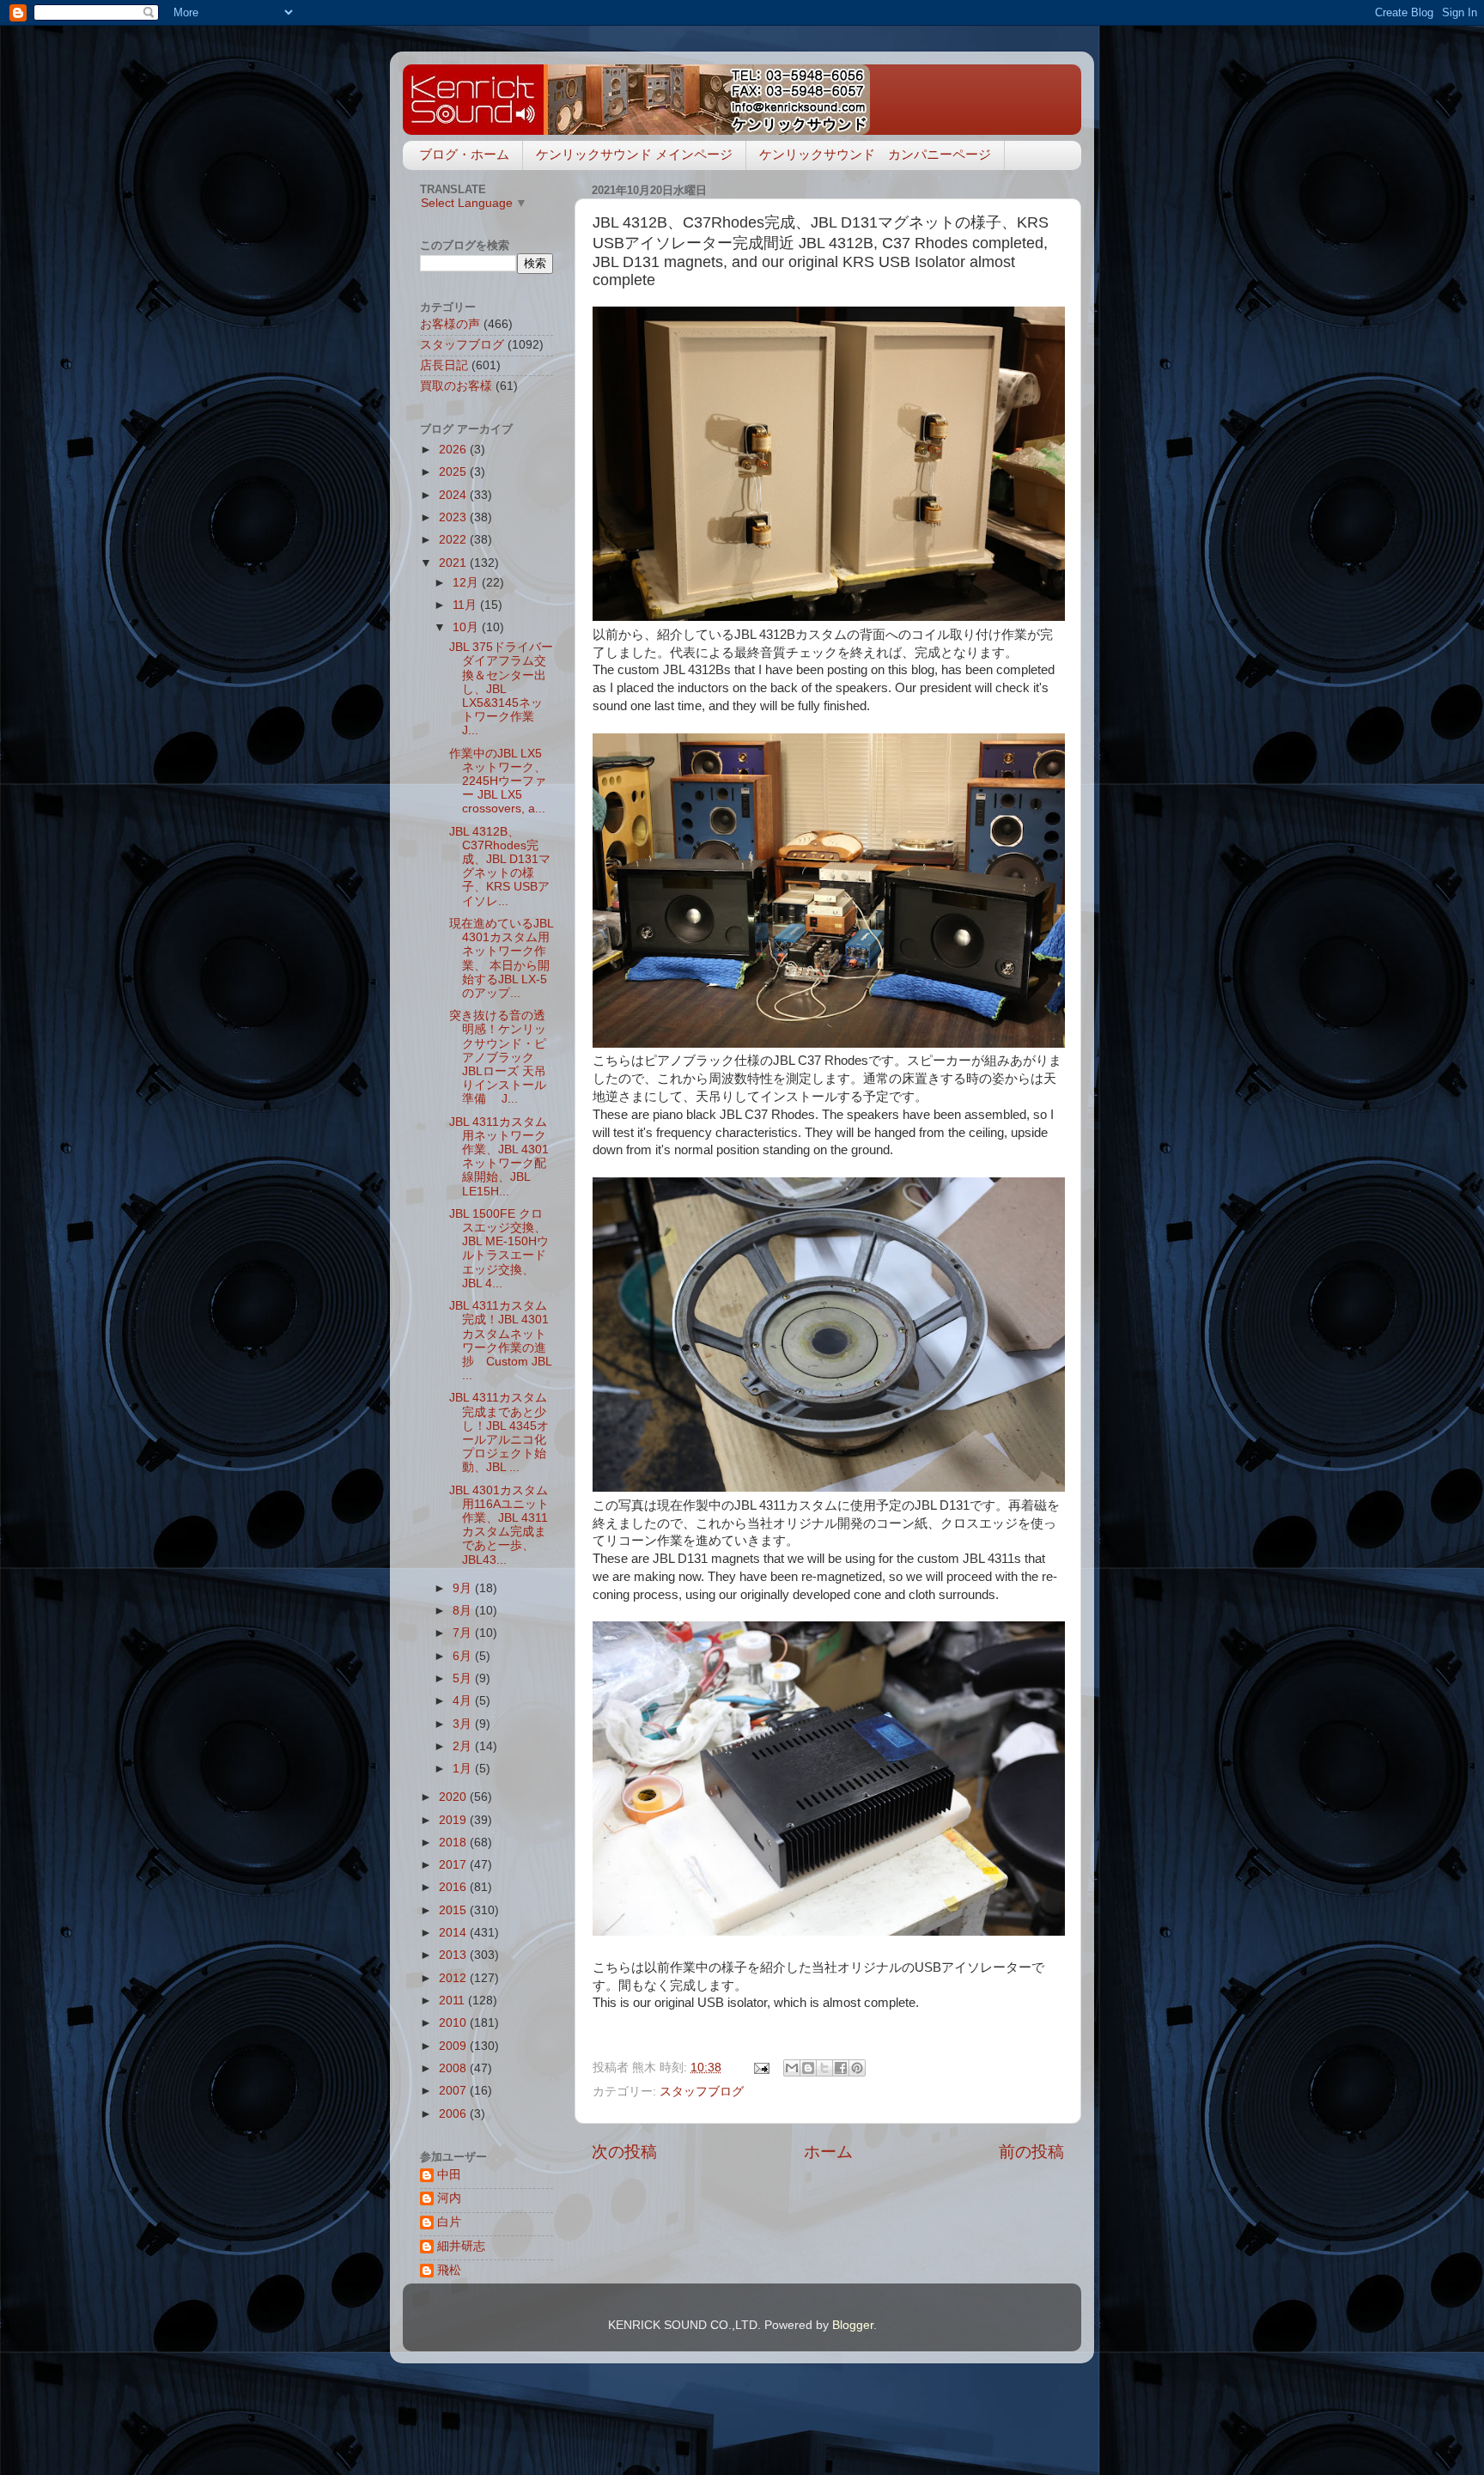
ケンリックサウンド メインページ (634, 154)
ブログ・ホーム (464, 154)
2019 (454, 1820)
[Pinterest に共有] (857, 2068)
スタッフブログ (702, 2092)
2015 (454, 1910)
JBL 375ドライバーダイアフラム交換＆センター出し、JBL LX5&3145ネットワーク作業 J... (501, 689)
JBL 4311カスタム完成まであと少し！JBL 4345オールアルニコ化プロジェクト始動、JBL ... (499, 1432)
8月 (464, 1611)
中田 (449, 2175)
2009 (454, 2046)
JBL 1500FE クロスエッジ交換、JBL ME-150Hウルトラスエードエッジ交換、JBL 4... (499, 1249)
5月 (464, 1678)
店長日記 (444, 365)
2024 (454, 495)
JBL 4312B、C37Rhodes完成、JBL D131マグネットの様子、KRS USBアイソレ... (500, 867)
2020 (454, 1797)
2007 (454, 2091)
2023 (454, 517)
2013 (454, 1955)
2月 (464, 1746)
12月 (467, 583)
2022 (454, 540)
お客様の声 (450, 324)
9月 (464, 1588)
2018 (454, 1843)
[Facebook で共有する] (841, 2068)
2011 (453, 2001)
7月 (464, 1633)
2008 (454, 2068)
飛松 (449, 2270)
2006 (454, 2114)
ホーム (828, 2152)
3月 (464, 1724)
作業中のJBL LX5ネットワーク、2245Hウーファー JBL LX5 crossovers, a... (498, 781)
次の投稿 (624, 2152)
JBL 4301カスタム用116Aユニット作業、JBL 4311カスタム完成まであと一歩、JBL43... (499, 1525)
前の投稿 (1031, 2152)
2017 (454, 1865)
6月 (464, 1656)
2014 (454, 1933)
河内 (449, 2198)
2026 (454, 450)
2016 (454, 1887)
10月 (467, 627)
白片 (449, 2222)
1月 (464, 1769)
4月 (464, 1701)
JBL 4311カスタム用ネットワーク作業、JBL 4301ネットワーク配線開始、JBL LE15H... (499, 1157)
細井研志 (461, 2246)
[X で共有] (824, 2068)
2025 (454, 472)
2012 (454, 1978)
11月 (466, 605)
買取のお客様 (456, 386)
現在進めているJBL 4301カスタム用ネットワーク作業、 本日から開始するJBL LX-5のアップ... (501, 958)
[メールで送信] (792, 2068)
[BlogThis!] (808, 2068)
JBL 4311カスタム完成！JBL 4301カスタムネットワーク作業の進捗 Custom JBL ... (500, 1341)
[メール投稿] (760, 2068)
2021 (454, 563)
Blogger (853, 2325)
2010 (454, 2023)
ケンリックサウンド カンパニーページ (875, 154)
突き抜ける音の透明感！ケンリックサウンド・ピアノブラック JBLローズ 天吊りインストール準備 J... (498, 1057)
